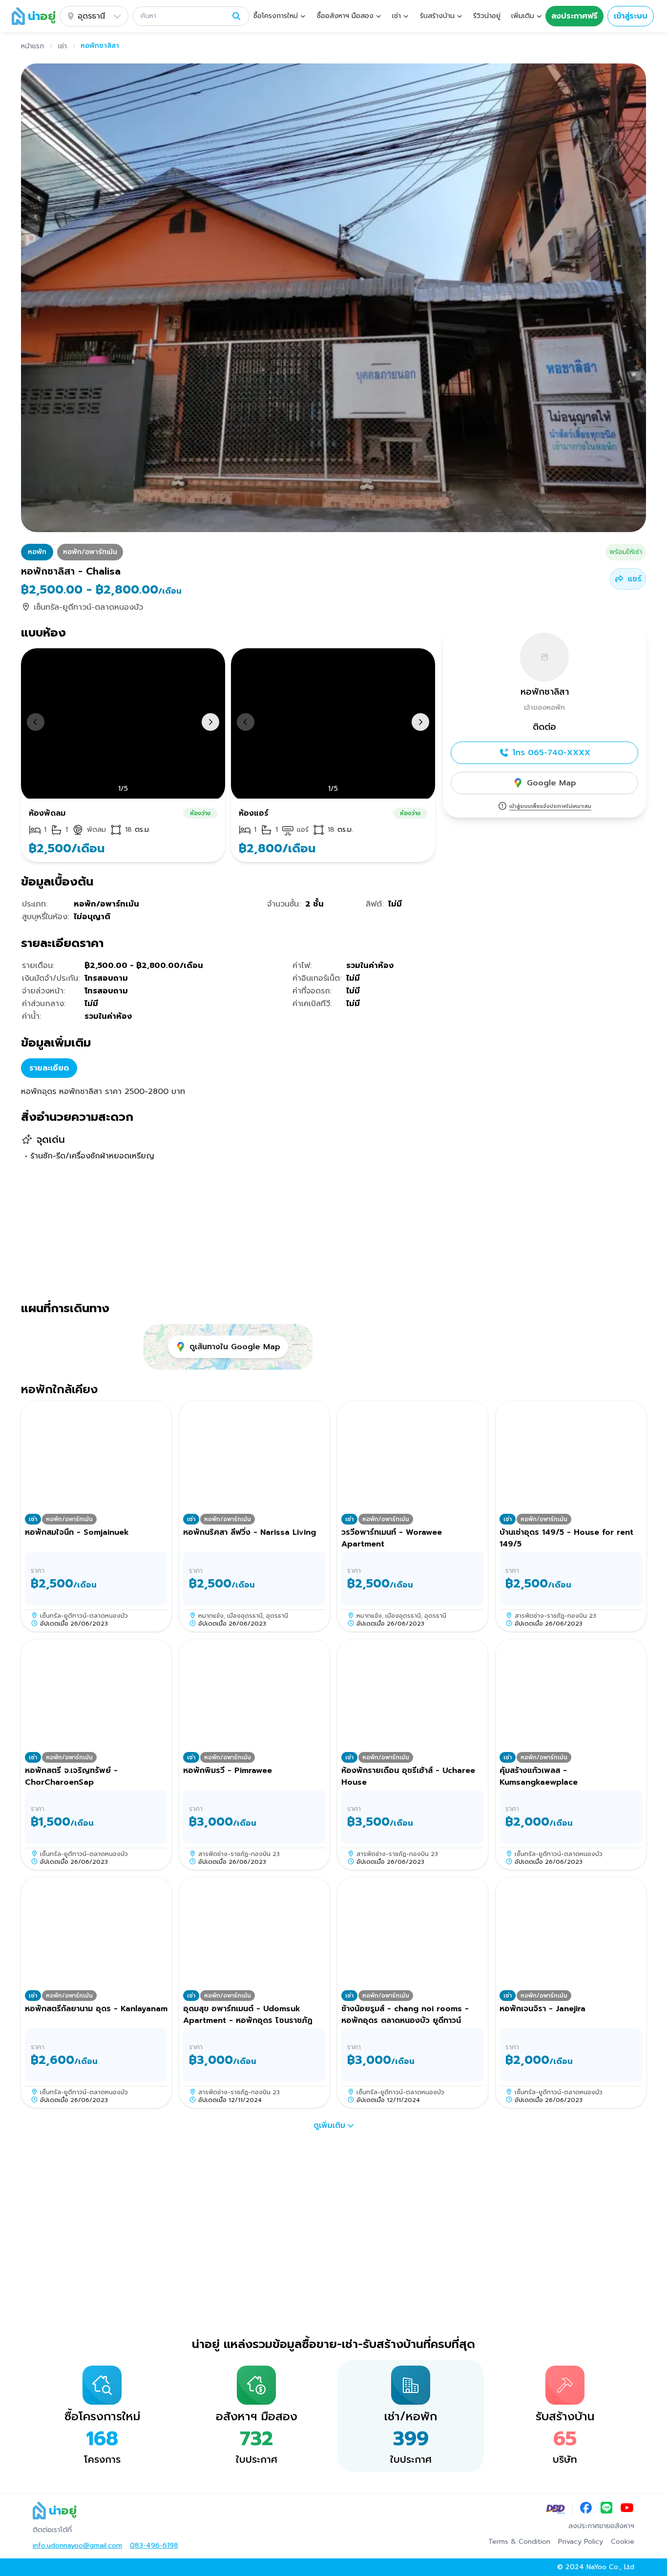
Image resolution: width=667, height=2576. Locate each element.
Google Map (552, 783)
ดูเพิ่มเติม (329, 2125)
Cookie (623, 2542)
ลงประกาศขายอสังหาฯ (601, 2526)
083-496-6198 (154, 2546)
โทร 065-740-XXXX (552, 753)
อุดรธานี (91, 16)
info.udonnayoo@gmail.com (77, 2546)
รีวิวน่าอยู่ (487, 16)
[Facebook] (586, 2509)
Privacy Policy (581, 2542)
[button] (191, 16)
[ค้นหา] (236, 16)
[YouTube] (627, 2509)
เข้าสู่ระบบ (631, 16)
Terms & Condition (519, 2542)
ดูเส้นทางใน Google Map (235, 1347)
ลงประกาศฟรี (574, 16)
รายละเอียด (49, 1068)
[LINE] (606, 2509)
